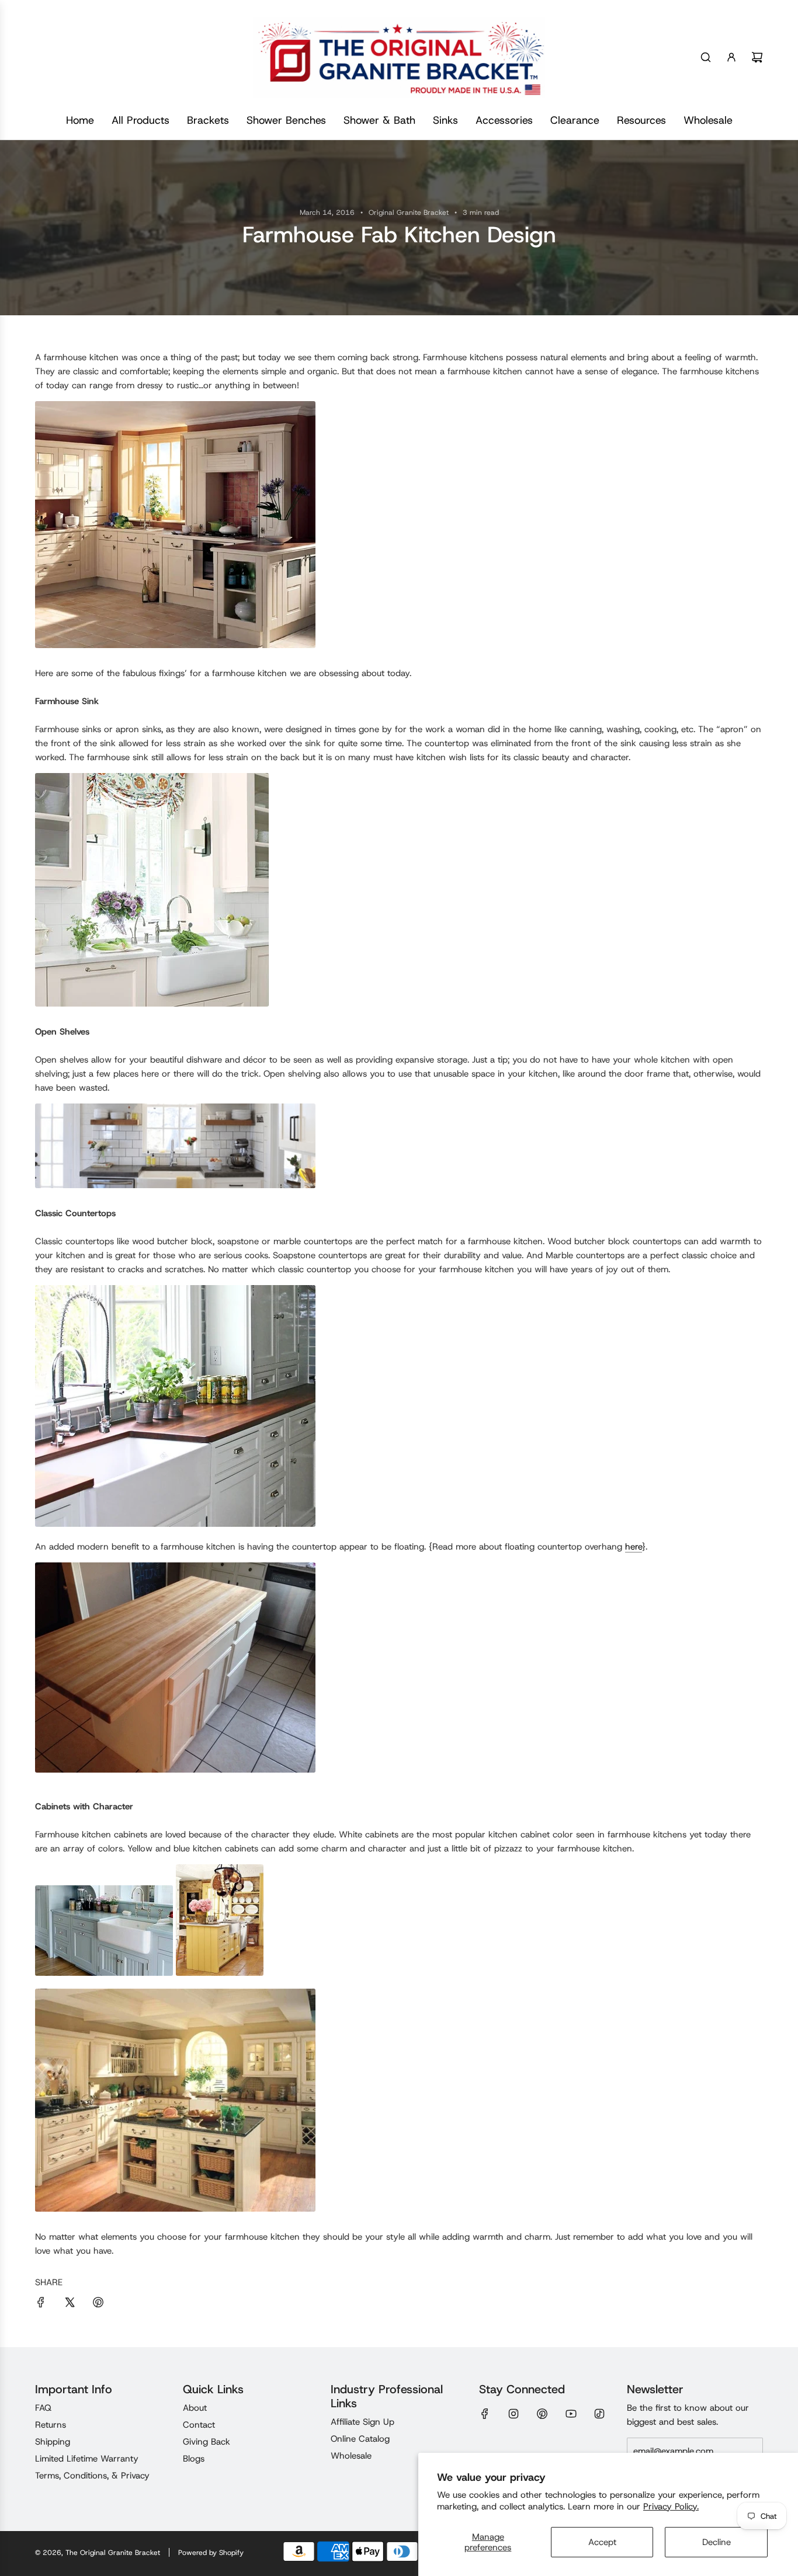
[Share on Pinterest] (98, 2304)
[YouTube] (571, 2414)
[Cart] (757, 57)
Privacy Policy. (671, 2507)
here (634, 1547)
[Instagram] (514, 2414)
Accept (602, 2542)
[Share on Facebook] (41, 2304)
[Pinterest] (542, 2414)
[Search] (706, 57)
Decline (717, 2542)
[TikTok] (599, 2414)
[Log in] (731, 57)
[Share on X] (70, 2304)
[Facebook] (485, 2414)
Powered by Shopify (211, 2553)
